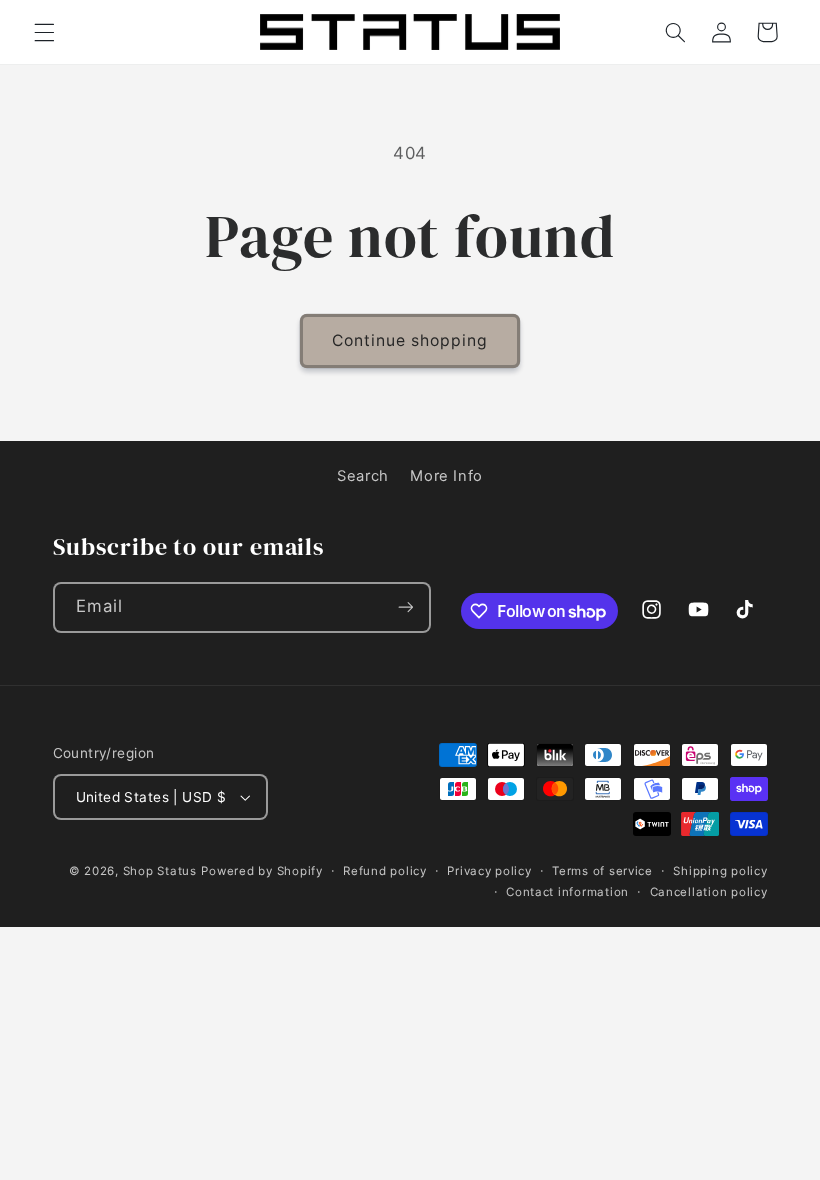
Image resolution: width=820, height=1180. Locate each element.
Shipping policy (720, 871)
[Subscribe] (405, 607)
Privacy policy (489, 871)
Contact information (567, 892)
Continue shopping (410, 340)
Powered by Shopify (261, 871)
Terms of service (602, 871)
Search (363, 476)
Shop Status (160, 871)
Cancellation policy (709, 892)
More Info (446, 476)
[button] (44, 32)
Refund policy (385, 871)
